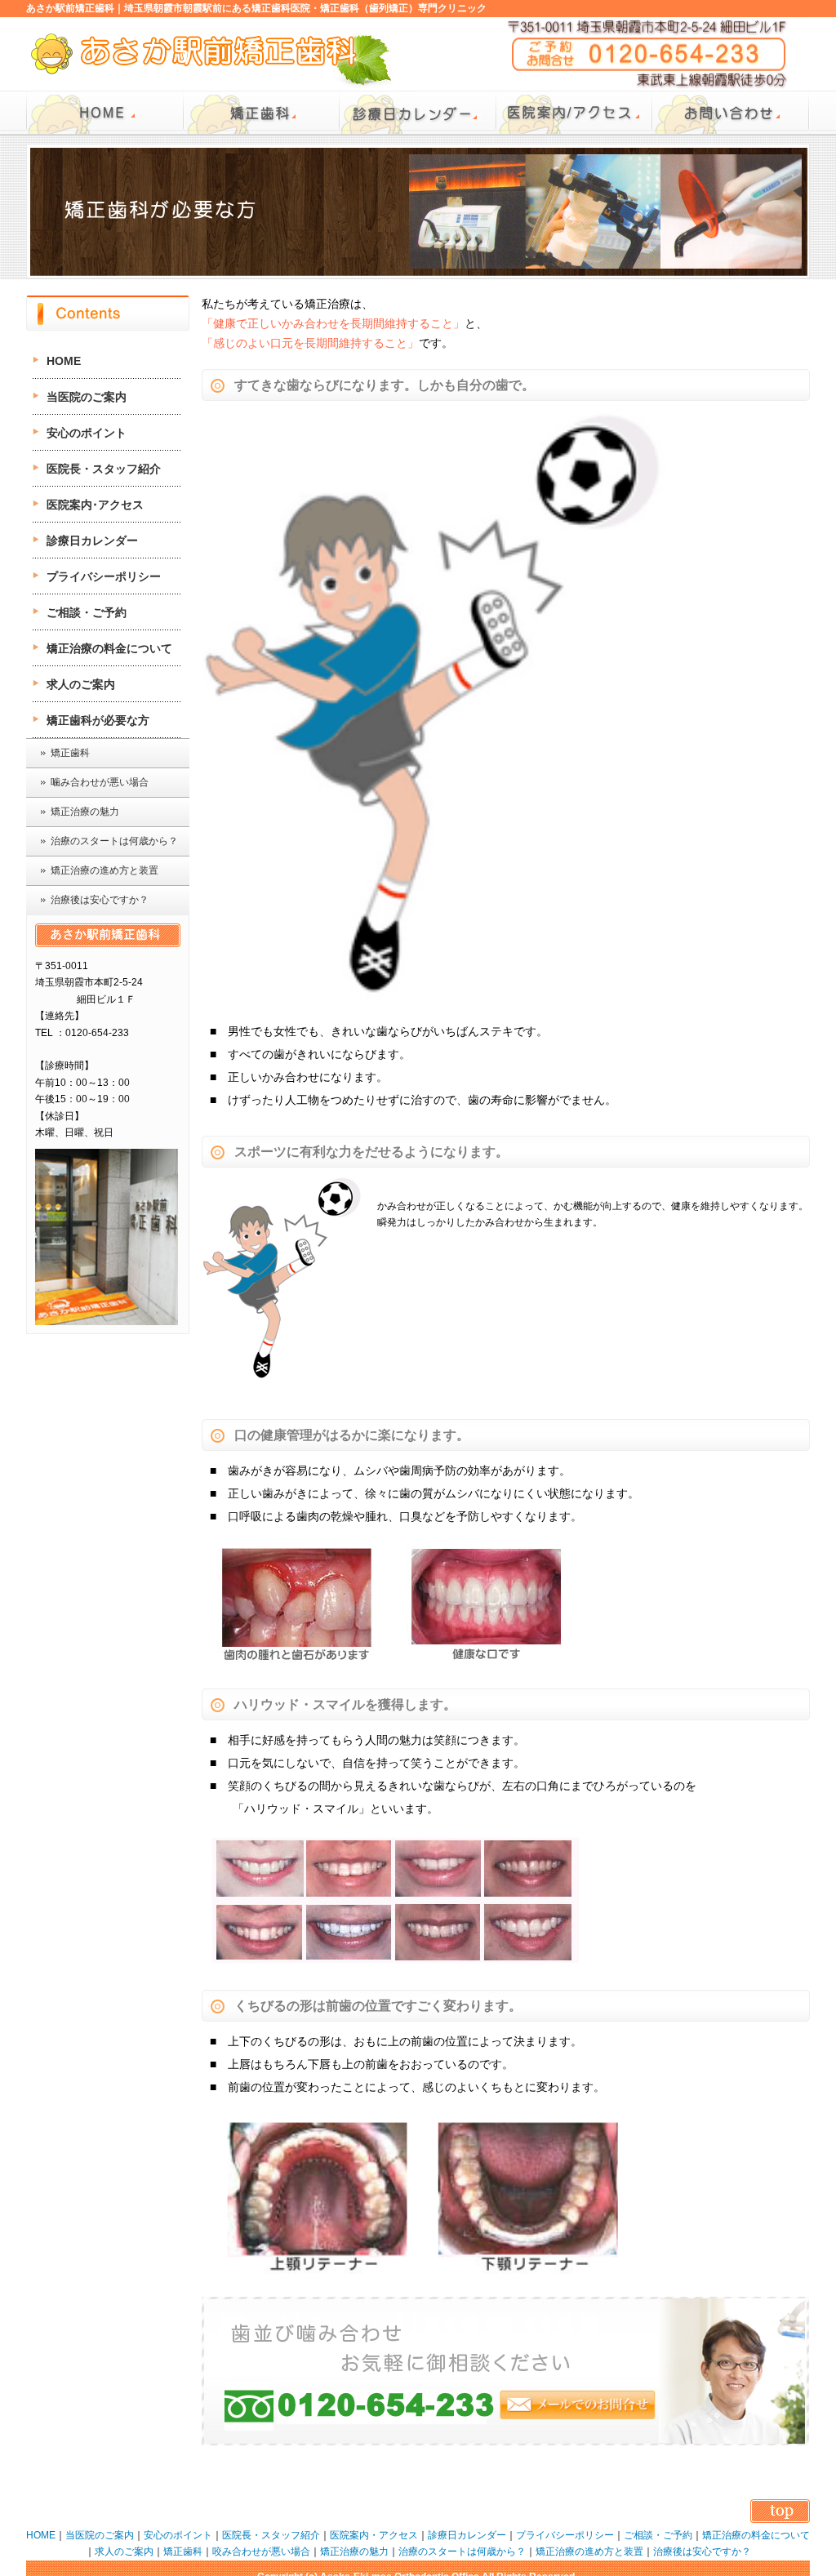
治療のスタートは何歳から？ (114, 841)
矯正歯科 (70, 753)
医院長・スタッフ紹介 (104, 469)
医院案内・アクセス (374, 2535)
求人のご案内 (81, 684)
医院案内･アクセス (95, 505)
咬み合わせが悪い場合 (261, 2552)
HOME (64, 361)
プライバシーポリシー (104, 576)
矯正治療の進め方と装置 (104, 870)
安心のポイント (87, 433)
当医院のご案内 (87, 397)
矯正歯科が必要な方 (98, 720)
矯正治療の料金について (109, 648)
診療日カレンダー (92, 541)
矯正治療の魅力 (85, 812)
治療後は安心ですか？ (100, 900)
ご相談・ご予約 (87, 612)
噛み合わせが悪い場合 (100, 782)
